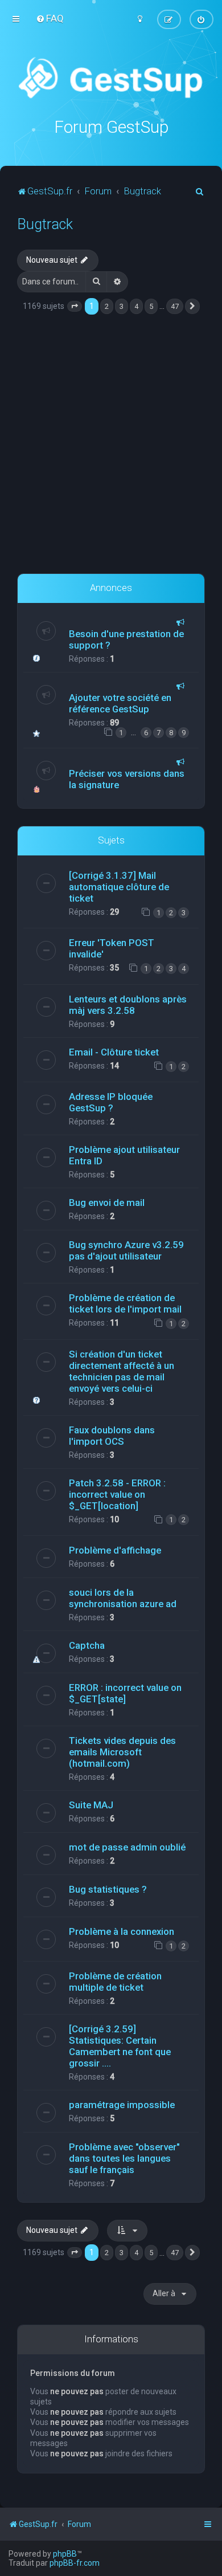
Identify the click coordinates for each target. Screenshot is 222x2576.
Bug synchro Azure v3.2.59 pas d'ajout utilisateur (126, 1250)
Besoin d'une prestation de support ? (126, 639)
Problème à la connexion (122, 1931)
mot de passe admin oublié (127, 1847)
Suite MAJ (91, 1805)
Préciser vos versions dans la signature (127, 779)
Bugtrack (45, 224)
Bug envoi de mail (107, 1203)
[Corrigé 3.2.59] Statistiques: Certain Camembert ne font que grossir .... (120, 2046)
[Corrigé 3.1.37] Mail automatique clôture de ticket (119, 887)
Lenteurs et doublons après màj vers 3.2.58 (128, 1005)
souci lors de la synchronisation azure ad (123, 1598)
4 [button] (136, 306)
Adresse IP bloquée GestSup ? (111, 1102)
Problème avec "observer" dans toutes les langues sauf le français (124, 2158)
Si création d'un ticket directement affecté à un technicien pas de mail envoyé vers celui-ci (122, 1371)
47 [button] (175, 306)
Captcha (87, 1645)
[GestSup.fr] (111, 78)
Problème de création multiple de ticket (115, 1982)
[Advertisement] (111, 445)
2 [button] (107, 306)
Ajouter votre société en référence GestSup (120, 703)
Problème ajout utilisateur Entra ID (124, 1155)
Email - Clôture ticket (114, 1052)
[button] (75, 307)
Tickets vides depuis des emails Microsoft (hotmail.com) (122, 1752)
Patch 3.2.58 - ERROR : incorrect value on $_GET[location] (117, 1494)
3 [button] (122, 306)
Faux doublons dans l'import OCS (112, 1436)
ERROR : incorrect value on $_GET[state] (125, 1693)
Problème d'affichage (115, 1550)
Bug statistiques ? (108, 1889)
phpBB (65, 2554)
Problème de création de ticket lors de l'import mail (125, 1303)
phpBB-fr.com (75, 2563)
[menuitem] (50, 18)
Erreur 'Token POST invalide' (112, 948)
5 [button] (151, 306)
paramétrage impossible (122, 2105)
